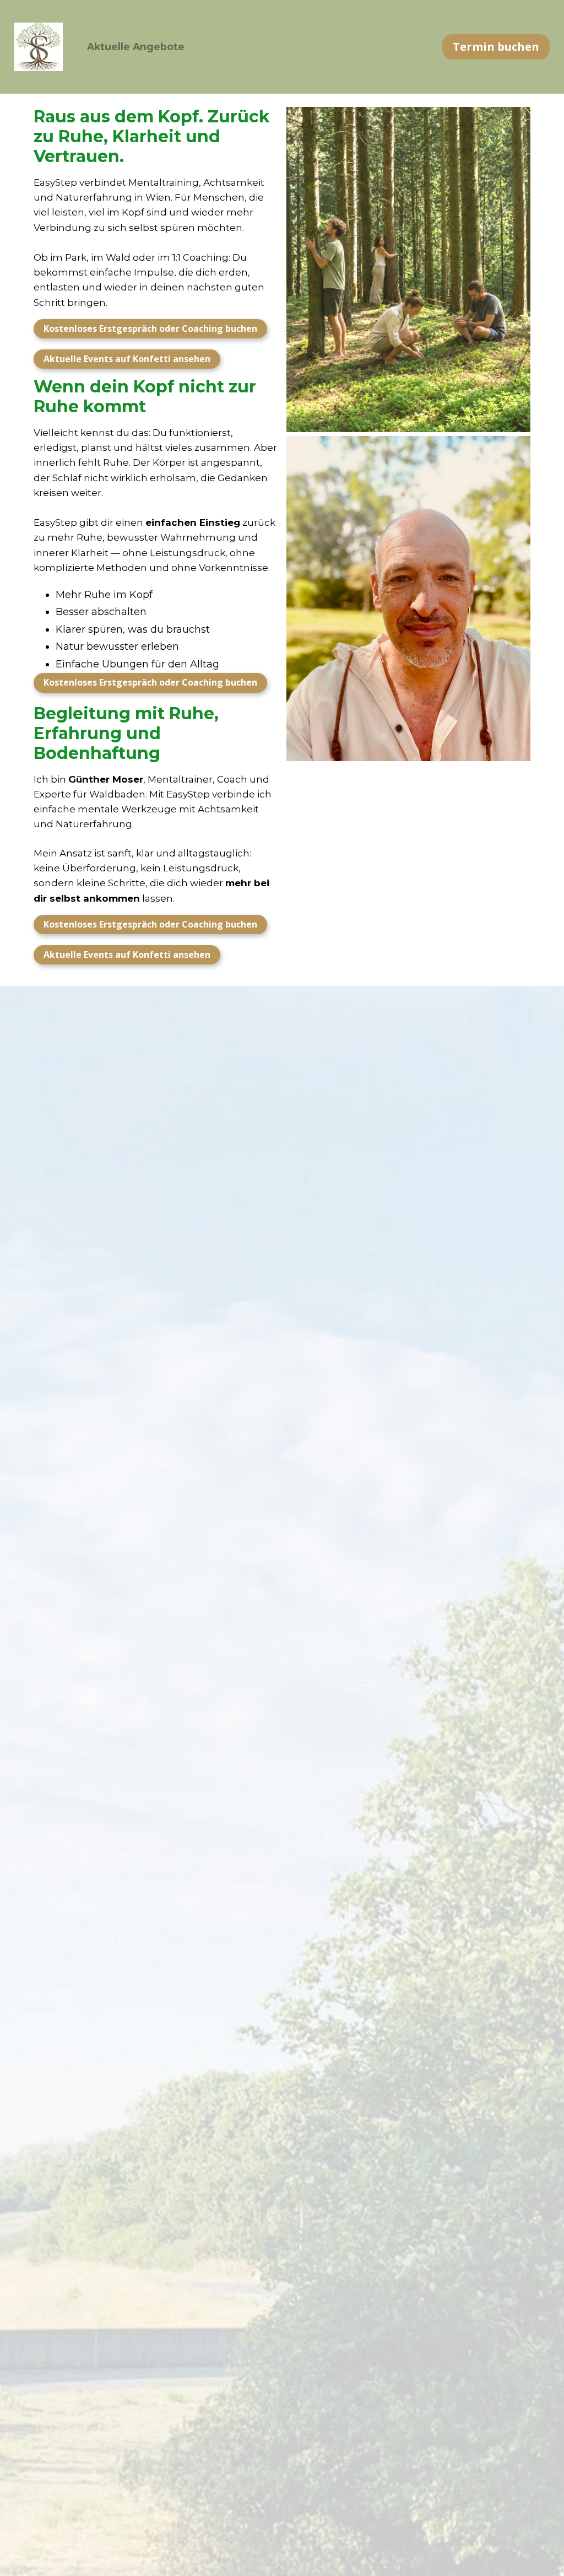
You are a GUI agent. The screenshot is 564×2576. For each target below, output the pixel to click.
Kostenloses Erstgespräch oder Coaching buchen (150, 328)
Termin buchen (496, 47)
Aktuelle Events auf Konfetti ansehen (127, 359)
